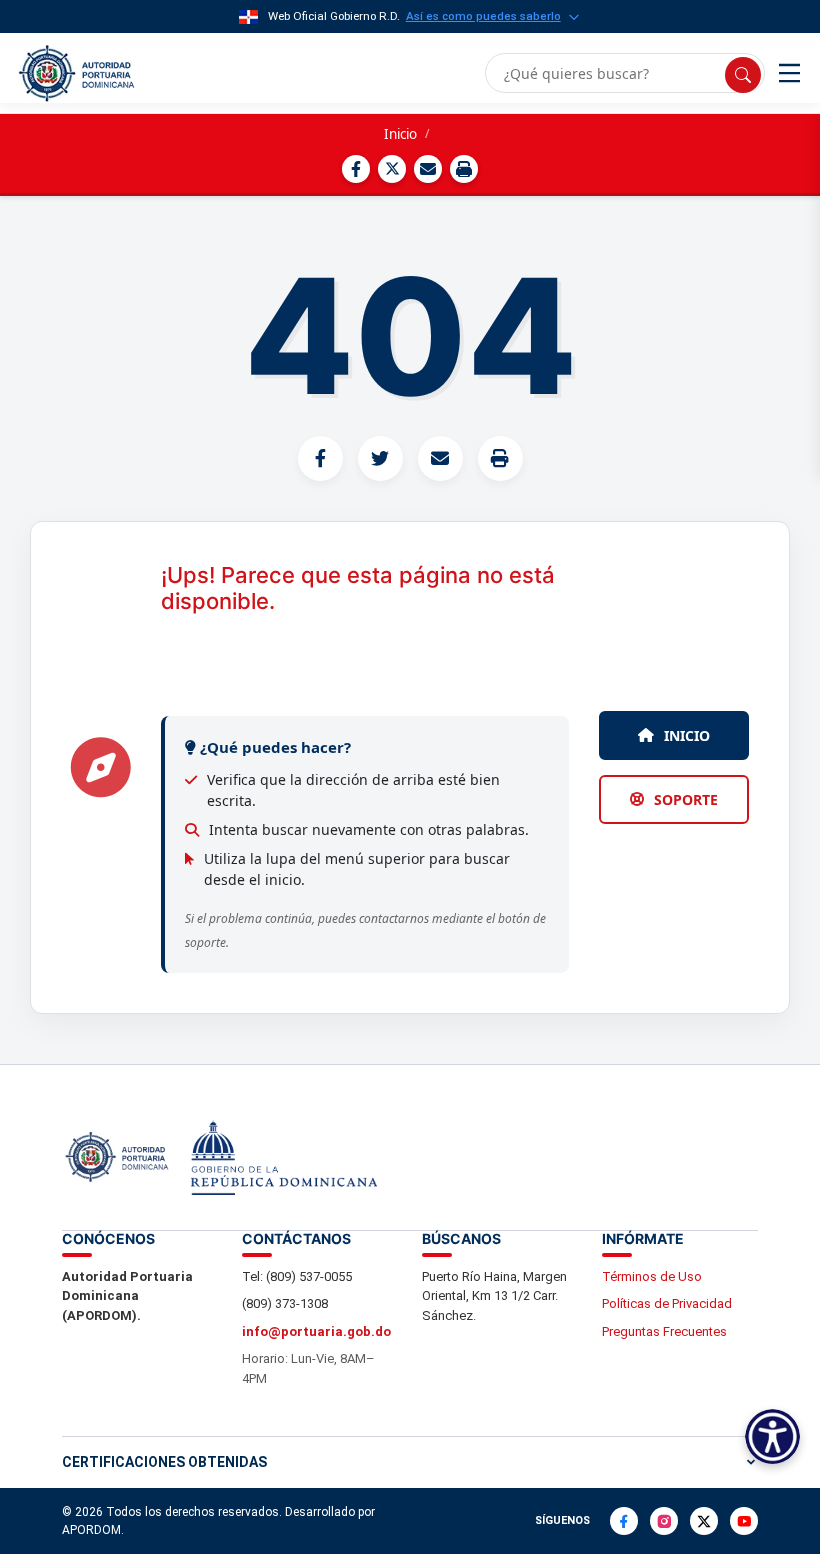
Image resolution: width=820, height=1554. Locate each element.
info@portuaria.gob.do (316, 1331)
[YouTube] (744, 1521)
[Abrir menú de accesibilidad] (772, 1436)
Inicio (400, 134)
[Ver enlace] (75, 73)
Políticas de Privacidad (667, 1303)
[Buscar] (743, 75)
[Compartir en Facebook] (356, 169)
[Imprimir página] (464, 169)
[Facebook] (624, 1521)
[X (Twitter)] (704, 1521)
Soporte (686, 799)
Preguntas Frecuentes (664, 1331)
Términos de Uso (652, 1276)
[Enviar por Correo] (428, 169)
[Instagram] (664, 1521)
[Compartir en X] (392, 169)
